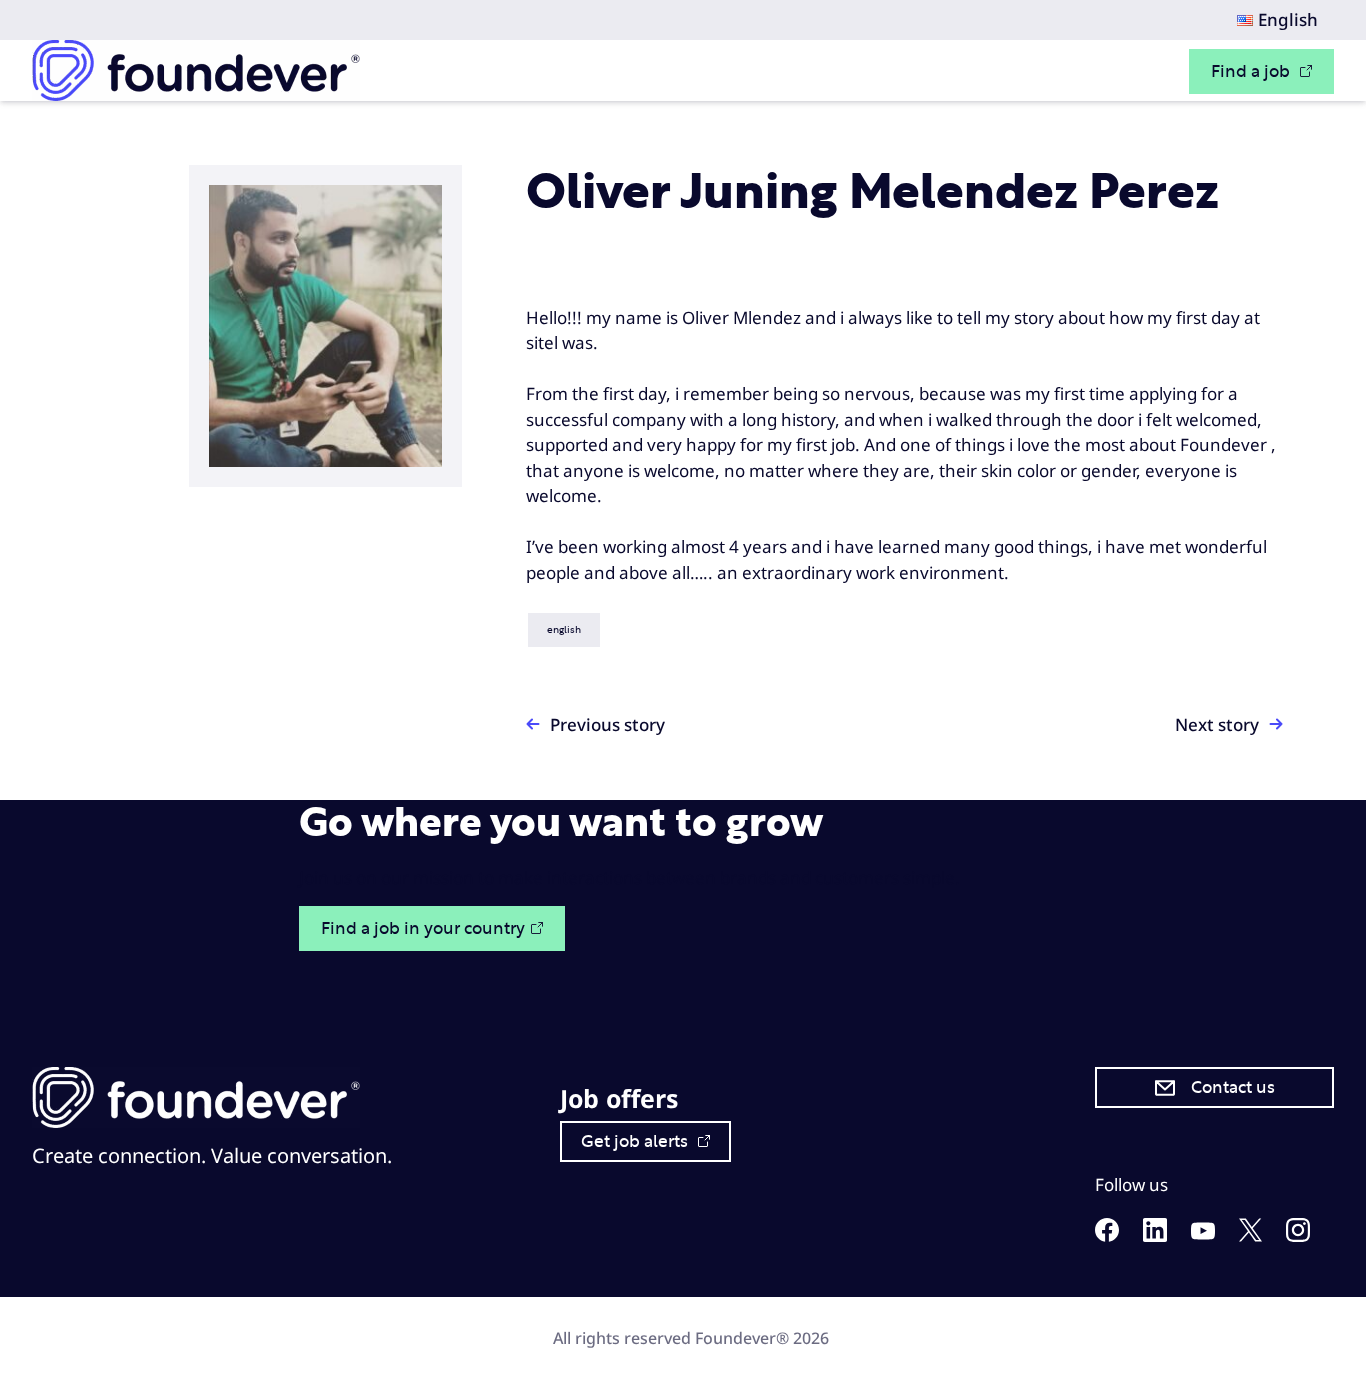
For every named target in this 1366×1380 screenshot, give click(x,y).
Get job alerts (636, 1141)
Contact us (1233, 1087)
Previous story (607, 724)
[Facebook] (1107, 1235)
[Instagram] (1298, 1235)
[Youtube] (1203, 1233)
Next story (1217, 724)
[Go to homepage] (196, 70)
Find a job (1252, 71)
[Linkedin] (1155, 1235)
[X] (1250, 1235)
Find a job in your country (423, 928)
